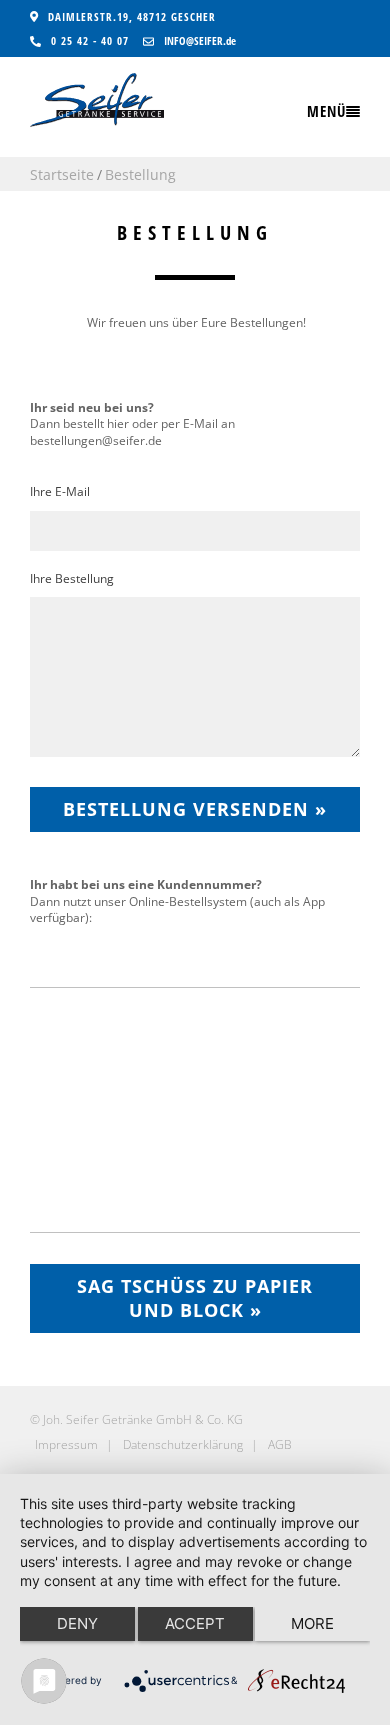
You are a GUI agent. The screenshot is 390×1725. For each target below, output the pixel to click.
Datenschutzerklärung (183, 1444)
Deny (77, 1623)
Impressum (66, 1444)
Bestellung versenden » (195, 809)
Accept (195, 1623)
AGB (280, 1444)
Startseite (62, 174)
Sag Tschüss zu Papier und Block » (195, 1298)
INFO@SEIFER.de (200, 40)
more (312, 1623)
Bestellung (140, 174)
